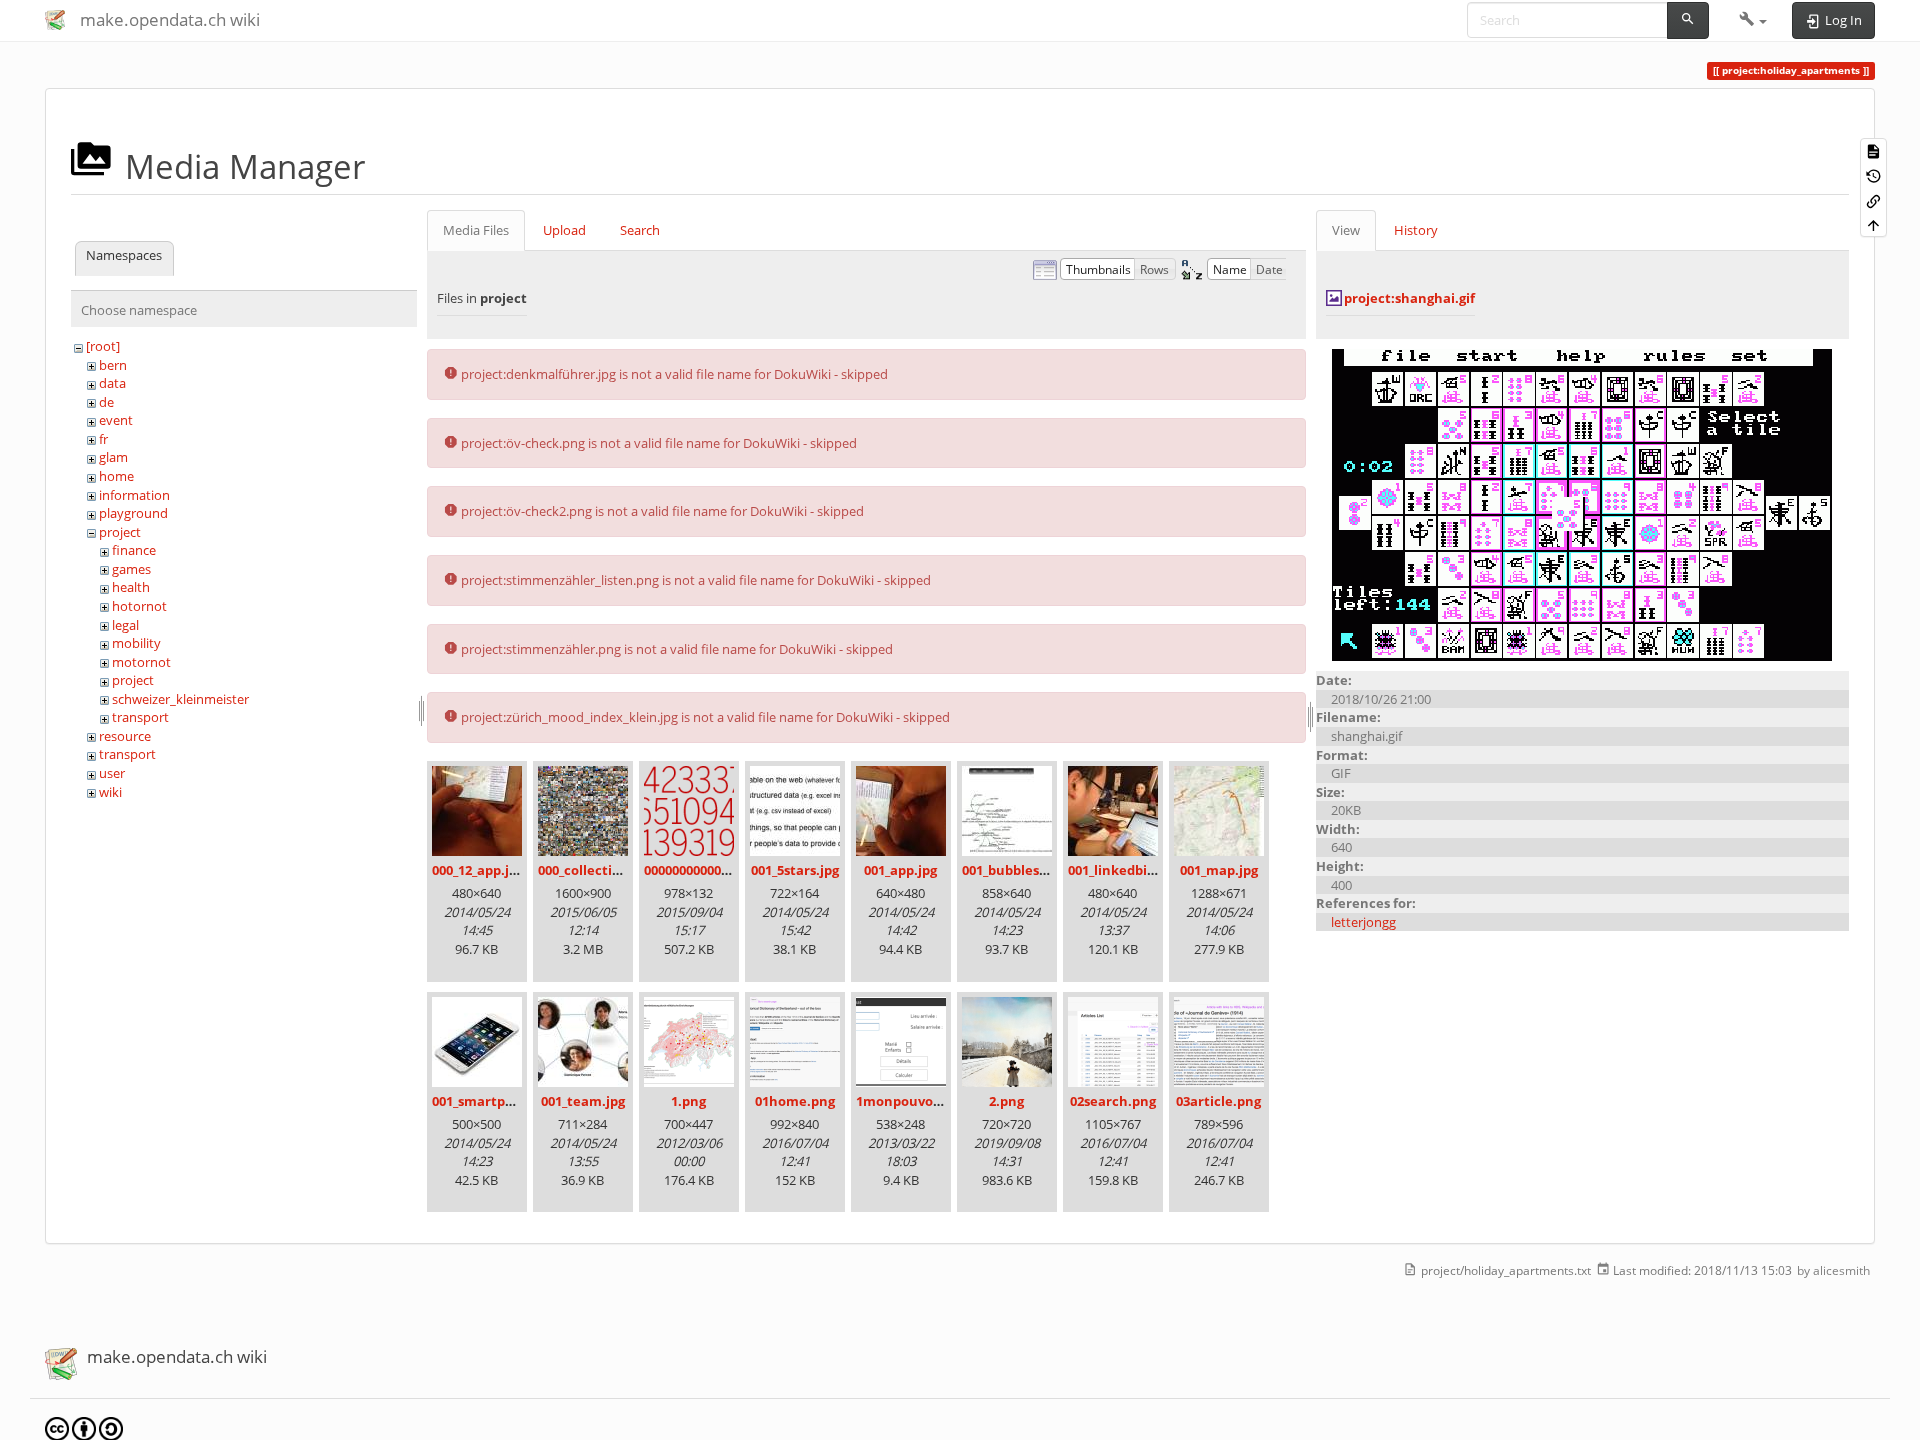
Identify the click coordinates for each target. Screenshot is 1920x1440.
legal (125, 625)
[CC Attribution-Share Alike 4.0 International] (84, 1428)
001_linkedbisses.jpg (1132, 870)
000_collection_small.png (617, 870)
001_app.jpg (900, 870)
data (112, 383)
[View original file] (1582, 504)
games (131, 569)
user (112, 773)
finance (134, 550)
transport (140, 717)
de (106, 402)
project (120, 532)
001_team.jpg (583, 1101)
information (134, 495)
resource (125, 736)
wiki (110, 792)
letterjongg (1363, 922)
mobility (136, 643)
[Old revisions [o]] (1873, 175)
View (1346, 230)
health (131, 587)
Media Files (476, 230)
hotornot (139, 606)
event (116, 420)
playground (133, 513)
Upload (564, 230)
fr (103, 439)
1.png (688, 1101)
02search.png (1113, 1101)
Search (640, 230)
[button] (1753, 20)
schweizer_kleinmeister (180, 699)
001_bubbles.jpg (1012, 870)
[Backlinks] (1873, 199)
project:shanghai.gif (1409, 298)
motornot (141, 662)
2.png (1006, 1101)
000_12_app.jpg (478, 870)
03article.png (1218, 1101)
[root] (103, 346)
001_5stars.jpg (795, 870)
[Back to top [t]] (1873, 224)
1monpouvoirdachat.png (936, 1101)
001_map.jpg (1219, 870)
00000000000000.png (707, 870)
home (116, 476)
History (1416, 230)
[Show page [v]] (1873, 150)
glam (113, 457)
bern (113, 365)
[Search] (1688, 20)
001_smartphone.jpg (497, 1101)
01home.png (795, 1101)
